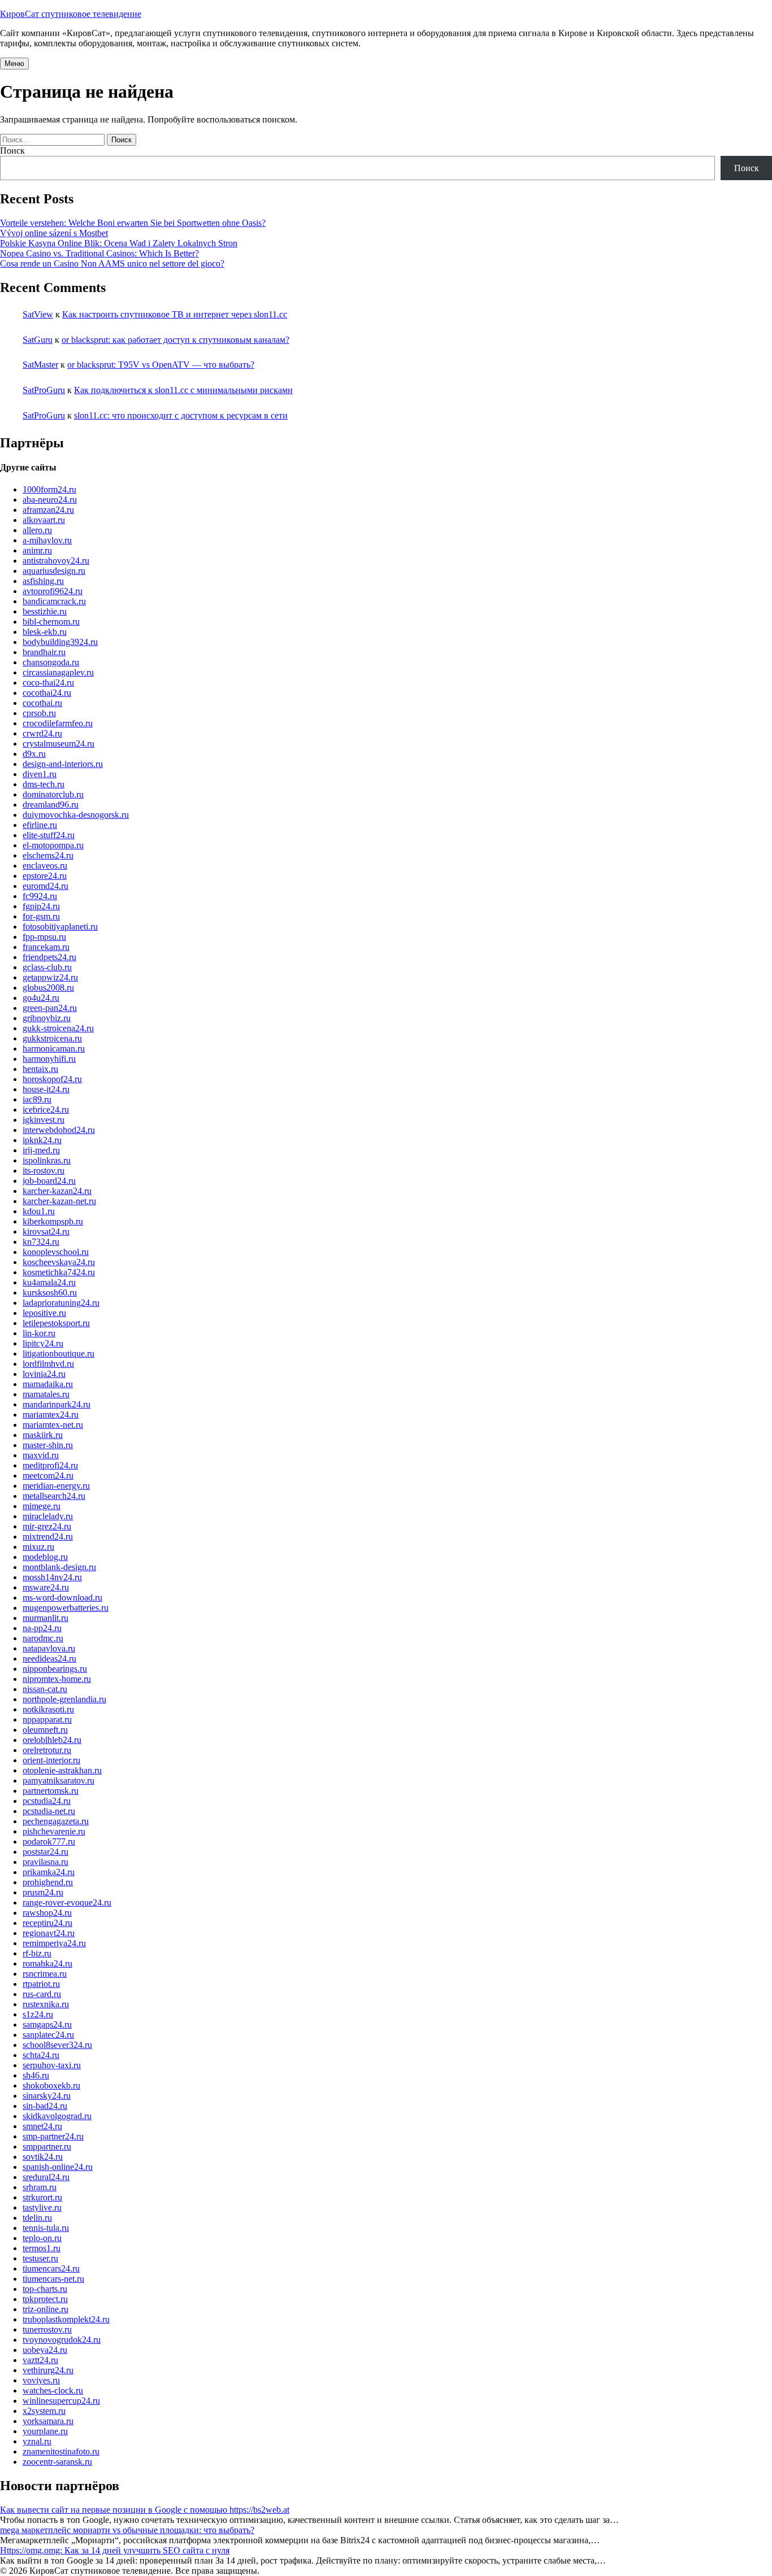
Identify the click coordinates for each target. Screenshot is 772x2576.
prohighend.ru (48, 1882)
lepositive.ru (44, 1313)
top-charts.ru (45, 2289)
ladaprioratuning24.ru (61, 1303)
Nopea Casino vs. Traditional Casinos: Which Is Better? (99, 253)
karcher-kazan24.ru (57, 1191)
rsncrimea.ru (45, 1974)
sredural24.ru (46, 2177)
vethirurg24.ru (48, 2370)
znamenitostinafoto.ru (61, 2451)
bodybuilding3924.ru (60, 642)
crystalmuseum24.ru (58, 744)
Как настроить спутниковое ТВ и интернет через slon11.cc (175, 314)
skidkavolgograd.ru (57, 2116)
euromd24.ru (45, 886)
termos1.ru (42, 2248)
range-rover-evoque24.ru (67, 1902)
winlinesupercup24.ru (61, 2401)
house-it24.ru (46, 1089)
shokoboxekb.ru (51, 2085)
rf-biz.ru (37, 1953)
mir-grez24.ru (47, 1526)
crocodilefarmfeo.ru (58, 723)
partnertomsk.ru (51, 1791)
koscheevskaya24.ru (59, 1262)
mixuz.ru (38, 1547)
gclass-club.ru (47, 967)
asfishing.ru (43, 581)
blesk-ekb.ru (45, 632)
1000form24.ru (49, 489)
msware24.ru (46, 1587)
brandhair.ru (44, 652)
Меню (14, 64)
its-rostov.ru (44, 1171)
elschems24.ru (48, 855)
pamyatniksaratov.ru (58, 1780)
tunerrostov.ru (47, 2329)
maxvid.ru (41, 1455)
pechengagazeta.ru (56, 1821)
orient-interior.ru (51, 1760)
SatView (38, 314)
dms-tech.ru (44, 784)
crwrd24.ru (42, 733)
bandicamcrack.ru (54, 601)
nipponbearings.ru (55, 1669)
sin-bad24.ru (45, 2106)
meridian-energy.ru (56, 1486)
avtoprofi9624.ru (53, 591)
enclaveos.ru (45, 866)
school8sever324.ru (57, 2045)
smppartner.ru (47, 2146)
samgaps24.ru (47, 2024)
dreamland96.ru (51, 805)
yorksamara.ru (48, 2421)
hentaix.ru (40, 1069)
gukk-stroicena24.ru (58, 1028)
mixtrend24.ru (48, 1537)
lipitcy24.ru (43, 1343)
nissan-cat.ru (45, 1689)
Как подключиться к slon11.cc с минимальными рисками (183, 390)
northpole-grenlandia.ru (64, 1699)
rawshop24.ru (47, 1913)
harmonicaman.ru (54, 1049)
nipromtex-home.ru (57, 1679)
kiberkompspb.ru (53, 1221)
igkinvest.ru (44, 1120)
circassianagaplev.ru (58, 672)
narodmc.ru (43, 1638)
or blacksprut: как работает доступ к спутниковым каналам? (175, 340)
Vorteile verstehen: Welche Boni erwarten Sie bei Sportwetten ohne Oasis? (133, 223)
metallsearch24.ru (54, 1496)
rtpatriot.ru (41, 1984)
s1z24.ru (38, 2014)
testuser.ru (40, 2258)
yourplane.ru (45, 2431)
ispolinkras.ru (47, 1160)
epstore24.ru (45, 876)
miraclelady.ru (48, 1516)
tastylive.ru (42, 2207)
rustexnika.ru (46, 2004)
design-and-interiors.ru (63, 764)
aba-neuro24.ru (50, 500)
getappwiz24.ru (50, 977)
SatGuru (38, 340)
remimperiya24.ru (54, 1943)
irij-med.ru (41, 1150)
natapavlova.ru (49, 1648)
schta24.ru (41, 2055)
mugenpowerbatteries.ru (66, 1608)
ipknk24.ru (42, 1140)
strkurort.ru (42, 2197)
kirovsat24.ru (46, 1232)
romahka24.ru (47, 1963)
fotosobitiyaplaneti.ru (60, 927)
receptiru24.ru (47, 1923)
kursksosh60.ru (50, 1293)
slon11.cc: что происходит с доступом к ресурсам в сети (181, 415)
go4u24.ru (41, 998)
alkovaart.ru (44, 520)
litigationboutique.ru (58, 1354)
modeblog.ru (45, 1557)
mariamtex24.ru (51, 1415)
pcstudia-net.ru (49, 1811)
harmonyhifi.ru (49, 1059)
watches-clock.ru (53, 2390)
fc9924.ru (40, 896)
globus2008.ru (48, 988)
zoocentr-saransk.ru (57, 2462)
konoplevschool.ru (56, 1252)
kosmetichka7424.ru (59, 1272)
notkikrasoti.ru (48, 1709)
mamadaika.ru (48, 1384)
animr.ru (37, 550)
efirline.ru (40, 825)
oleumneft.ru (45, 1730)
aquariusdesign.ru (54, 571)
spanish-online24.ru (58, 2167)
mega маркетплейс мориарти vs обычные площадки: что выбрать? (127, 2530)
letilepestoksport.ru (56, 1323)
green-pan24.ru (50, 1008)
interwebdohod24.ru (59, 1130)
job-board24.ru (49, 1181)
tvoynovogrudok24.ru (62, 2340)
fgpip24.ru (41, 906)
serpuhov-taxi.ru (52, 2065)
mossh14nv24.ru (52, 1577)
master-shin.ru (48, 1445)
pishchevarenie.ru (54, 1831)
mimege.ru (42, 1506)
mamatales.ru (46, 1394)
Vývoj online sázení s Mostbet (54, 233)
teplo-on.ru (42, 2238)
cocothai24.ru (47, 693)
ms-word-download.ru (62, 1598)
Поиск (12, 151)
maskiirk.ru (43, 1435)
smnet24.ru (42, 2126)
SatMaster (40, 365)
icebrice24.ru (46, 1110)
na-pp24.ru (42, 1628)
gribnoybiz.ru (47, 1018)
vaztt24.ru (40, 2360)
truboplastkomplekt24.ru (66, 2319)
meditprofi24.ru (50, 1465)
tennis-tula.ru (46, 2228)
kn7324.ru (41, 1242)
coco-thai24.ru (48, 683)
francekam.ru (46, 947)
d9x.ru (34, 754)
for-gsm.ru (41, 916)
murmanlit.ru (45, 1618)
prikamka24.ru (49, 1872)
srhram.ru (40, 2187)
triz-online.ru (45, 2309)
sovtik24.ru (43, 2157)
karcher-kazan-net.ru (59, 1201)
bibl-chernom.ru (51, 622)
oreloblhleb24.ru (52, 1740)
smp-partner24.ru (53, 2136)
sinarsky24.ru (47, 2096)
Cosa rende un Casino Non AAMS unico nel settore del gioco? (112, 263)
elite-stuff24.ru (49, 835)
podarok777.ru (49, 1841)
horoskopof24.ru (52, 1079)
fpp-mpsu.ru (44, 937)
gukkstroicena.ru (52, 1038)
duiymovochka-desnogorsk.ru (76, 815)
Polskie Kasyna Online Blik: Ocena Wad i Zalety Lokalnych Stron (119, 243)
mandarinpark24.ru (57, 1404)
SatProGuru (44, 390)
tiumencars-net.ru (53, 2279)
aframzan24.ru (48, 510)
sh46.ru (36, 2075)
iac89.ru (37, 1099)
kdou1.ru (39, 1211)
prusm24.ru (43, 1892)
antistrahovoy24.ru (56, 561)
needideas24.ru (49, 1659)
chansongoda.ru (51, 662)
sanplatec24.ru (48, 2035)
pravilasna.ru (45, 1862)
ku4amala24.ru (49, 1282)
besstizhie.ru (45, 611)
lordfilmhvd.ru (48, 1364)
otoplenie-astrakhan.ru (62, 1770)
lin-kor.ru (39, 1333)
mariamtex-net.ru (53, 1425)
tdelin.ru (37, 2218)
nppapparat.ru (47, 1719)
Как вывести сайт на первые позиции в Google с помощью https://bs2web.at (145, 2510)
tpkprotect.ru (45, 2299)
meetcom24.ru (48, 1476)
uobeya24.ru (45, 2350)
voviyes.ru (41, 2380)
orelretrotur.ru (47, 1750)
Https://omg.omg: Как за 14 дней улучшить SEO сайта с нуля (115, 2550)
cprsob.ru (39, 713)
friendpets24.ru (49, 957)
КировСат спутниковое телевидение (71, 14)
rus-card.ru (42, 1994)
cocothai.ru (42, 703)
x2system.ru (44, 2411)
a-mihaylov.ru (47, 540)
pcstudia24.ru (47, 1801)
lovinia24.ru (44, 1374)
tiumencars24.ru (51, 2268)
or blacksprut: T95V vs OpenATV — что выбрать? (161, 365)
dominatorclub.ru (53, 794)
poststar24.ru (45, 1852)
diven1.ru (40, 774)
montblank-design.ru (59, 1567)
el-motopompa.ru (53, 845)
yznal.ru (37, 2441)
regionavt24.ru (49, 1933)
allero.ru (37, 530)
